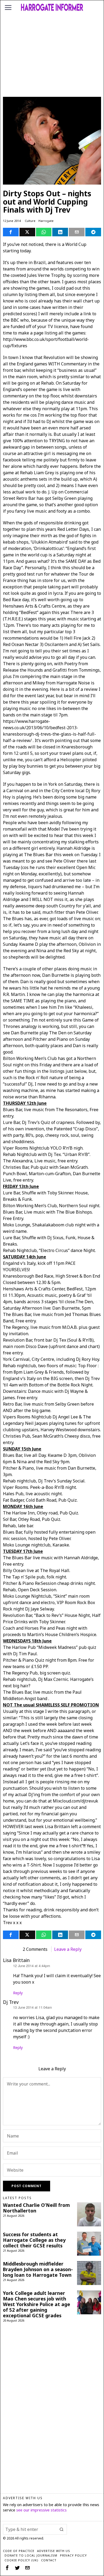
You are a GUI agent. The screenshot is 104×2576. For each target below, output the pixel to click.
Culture (30, 221)
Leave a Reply (68, 1949)
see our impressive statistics (41, 2510)
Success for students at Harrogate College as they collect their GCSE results (34, 2240)
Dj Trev (11, 2002)
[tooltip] (11, 232)
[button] (62, 2529)
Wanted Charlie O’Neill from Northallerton (36, 2208)
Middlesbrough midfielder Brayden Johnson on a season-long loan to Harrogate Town (38, 2269)
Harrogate (46, 221)
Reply (18, 1993)
